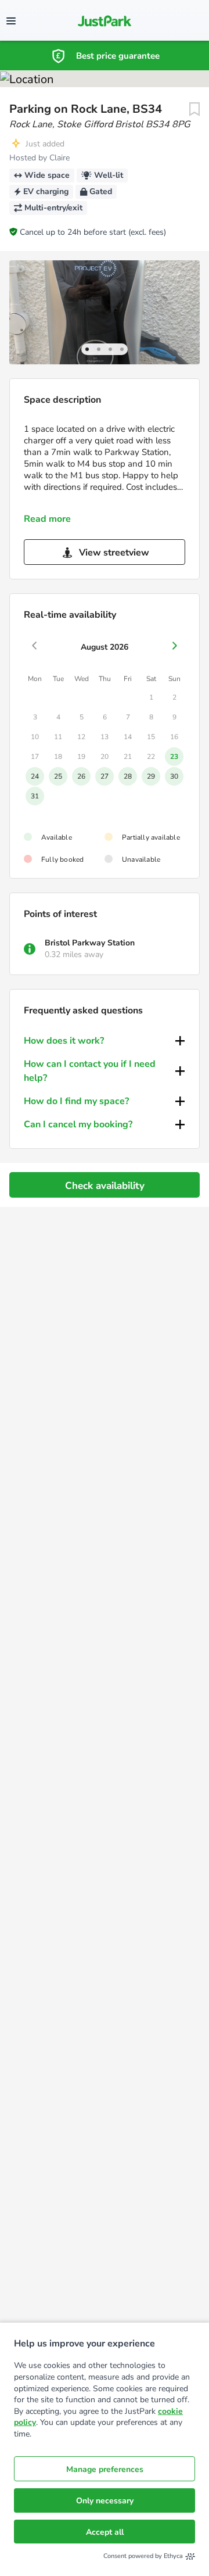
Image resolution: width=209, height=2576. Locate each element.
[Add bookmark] (194, 109)
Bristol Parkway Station (90, 943)
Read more (47, 519)
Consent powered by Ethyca (143, 2556)
